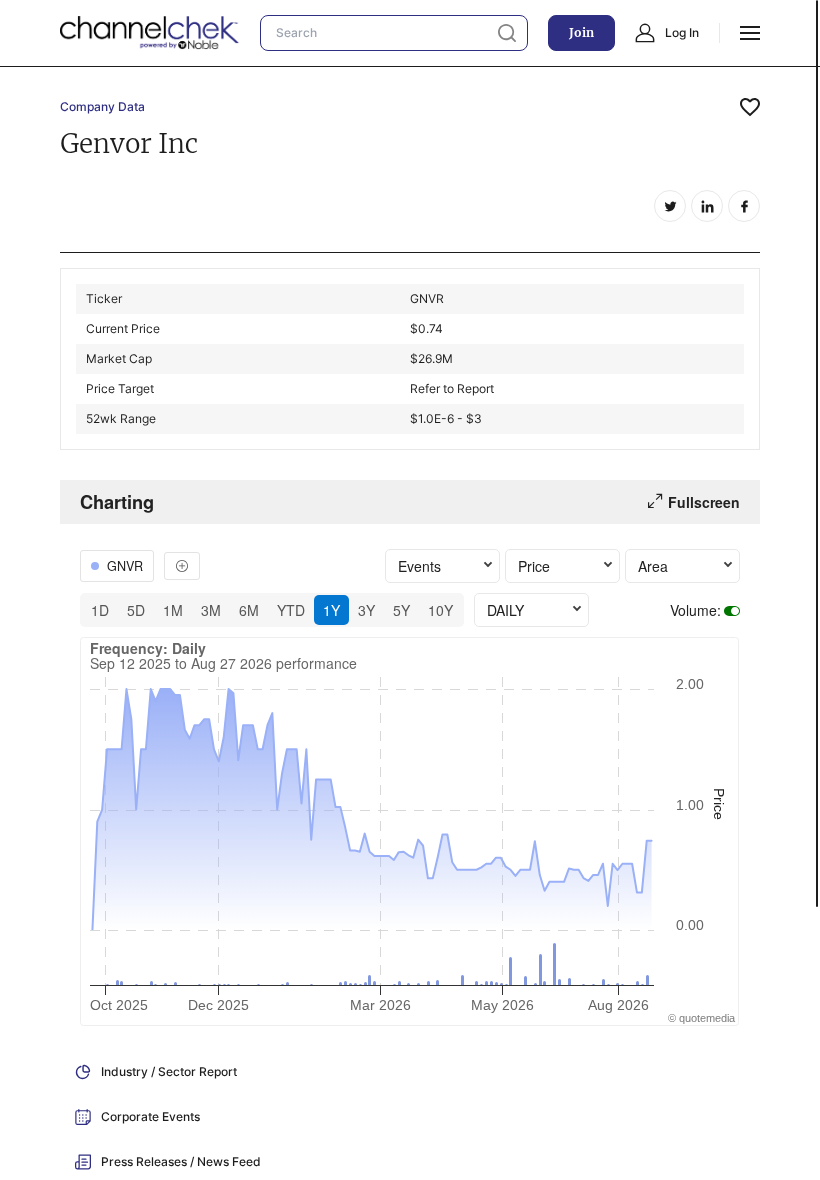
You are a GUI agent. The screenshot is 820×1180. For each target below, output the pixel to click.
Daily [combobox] (505, 610)
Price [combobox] (534, 566)
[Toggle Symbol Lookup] (182, 566)
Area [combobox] (653, 566)
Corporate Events (150, 1116)
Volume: (695, 610)
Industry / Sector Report (169, 1071)
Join (581, 32)
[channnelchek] (150, 33)
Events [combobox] (419, 566)
